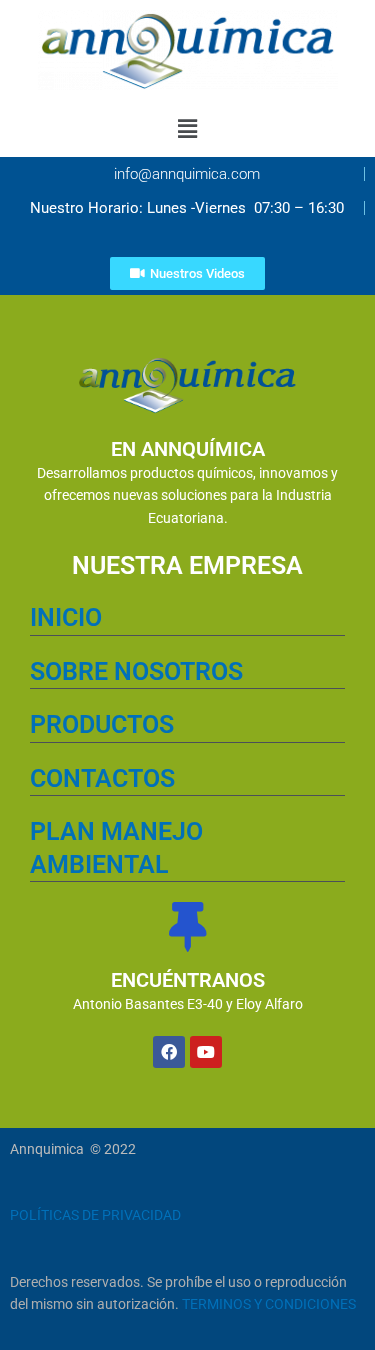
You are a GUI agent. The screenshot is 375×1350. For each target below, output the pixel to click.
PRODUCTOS (102, 724)
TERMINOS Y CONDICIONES (269, 1304)
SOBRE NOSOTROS (136, 671)
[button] (187, 128)
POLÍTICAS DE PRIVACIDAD (95, 1215)
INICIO (66, 617)
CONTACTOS (102, 778)
